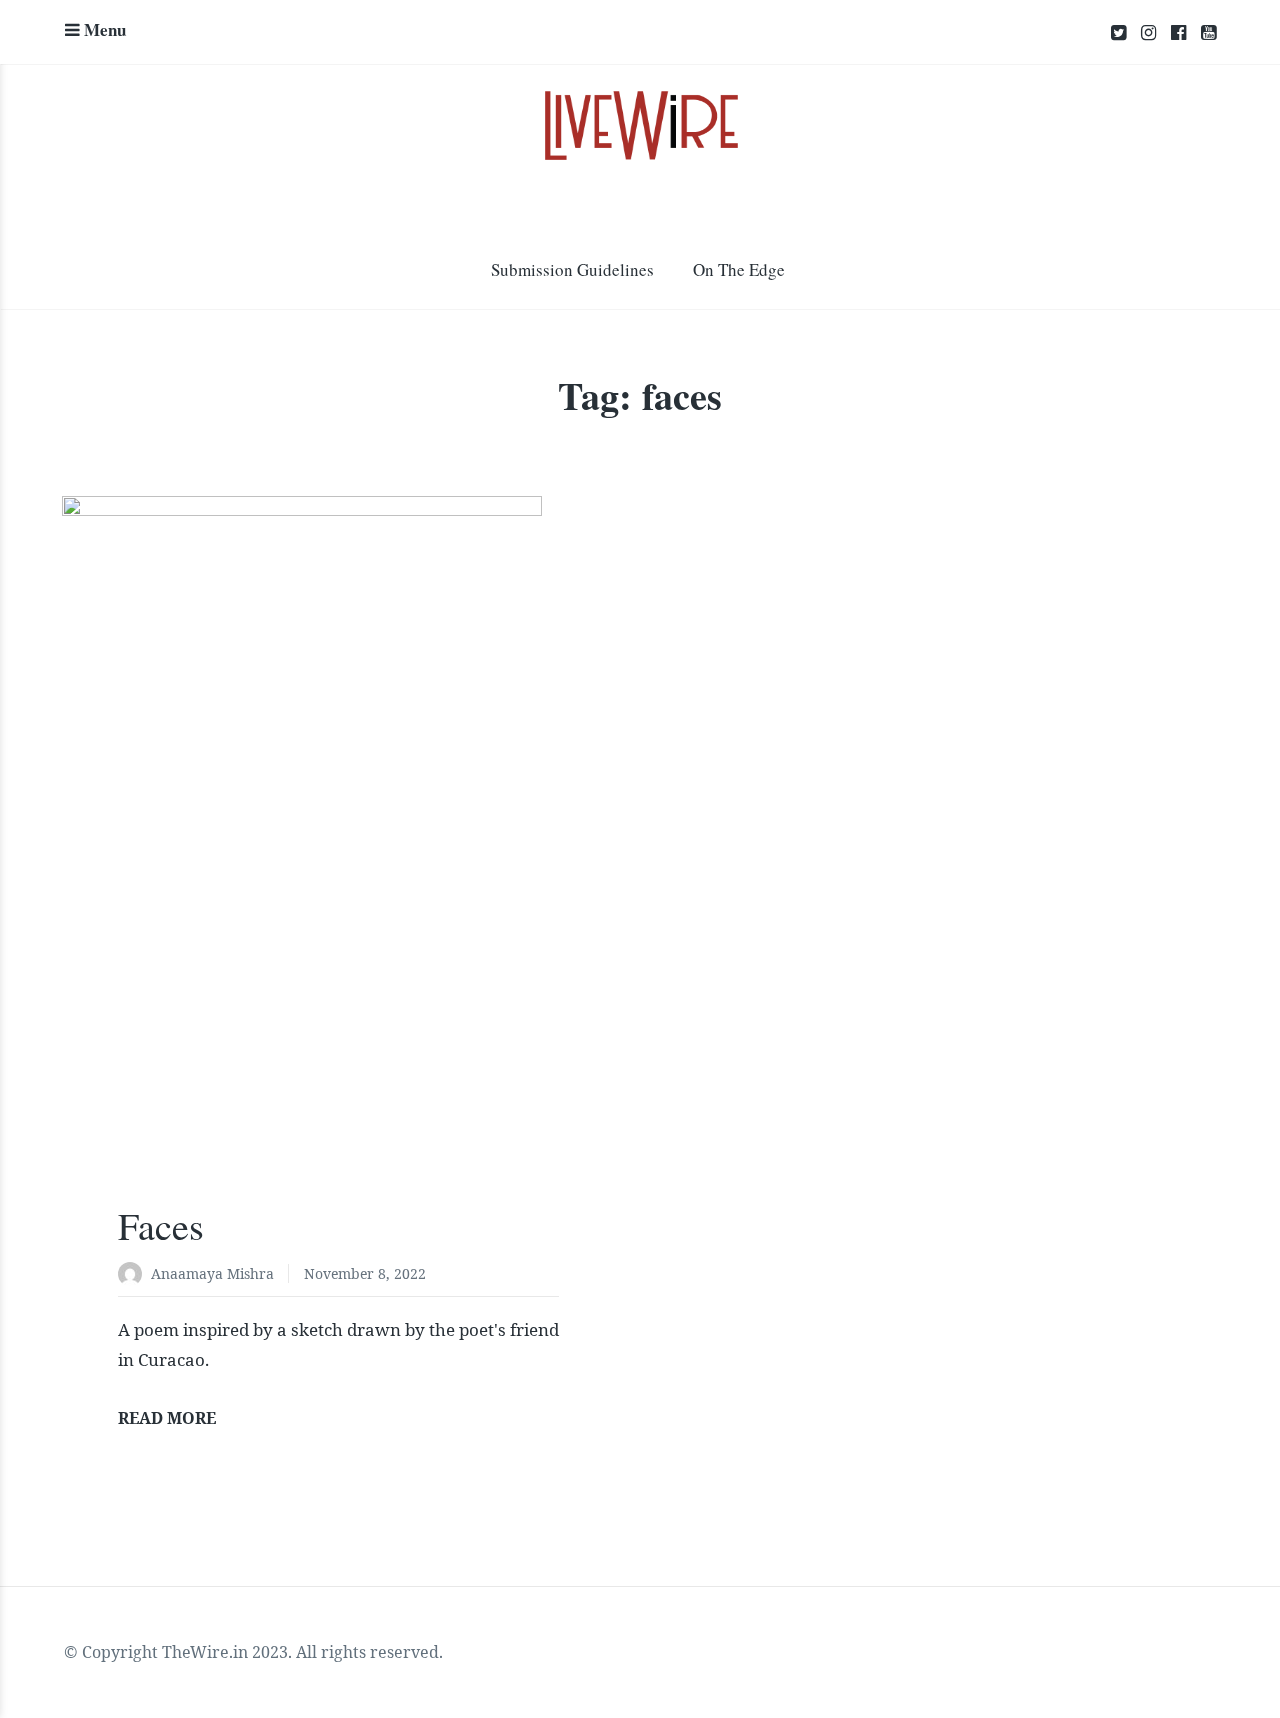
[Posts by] (134, 1275)
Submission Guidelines (572, 269)
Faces (161, 1225)
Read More (167, 1418)
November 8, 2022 (365, 1273)
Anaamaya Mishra (212, 1273)
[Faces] (338, 864)
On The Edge (739, 269)
